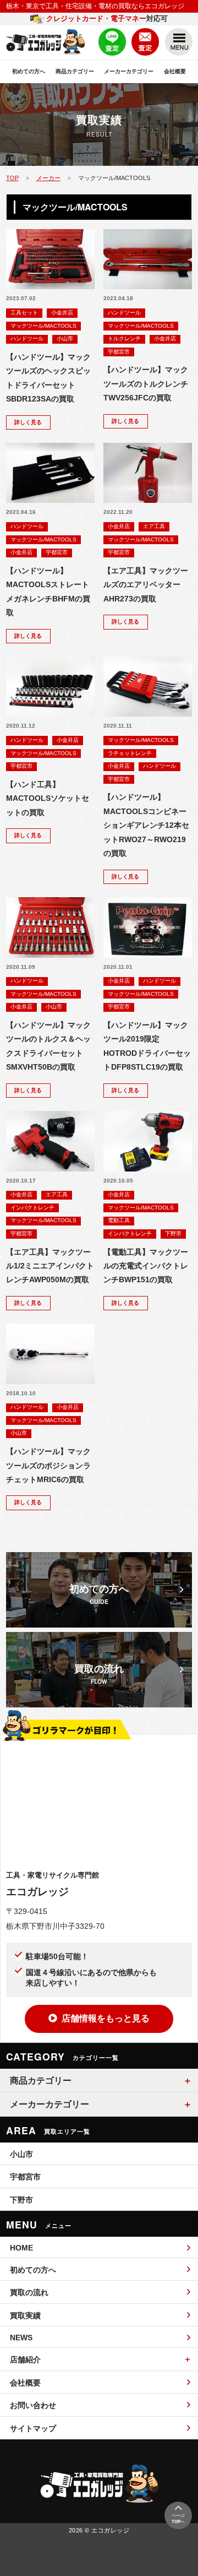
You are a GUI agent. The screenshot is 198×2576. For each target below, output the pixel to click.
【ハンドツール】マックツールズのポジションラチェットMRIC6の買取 (48, 1466)
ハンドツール (27, 338)
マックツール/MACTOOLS (43, 326)
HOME (21, 2248)
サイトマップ (33, 2428)
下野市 (173, 1233)
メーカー (48, 178)
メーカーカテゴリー (129, 71)
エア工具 (154, 526)
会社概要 (175, 71)
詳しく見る (28, 422)
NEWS (21, 2338)
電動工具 (119, 1220)
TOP (12, 178)
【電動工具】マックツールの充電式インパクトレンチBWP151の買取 (146, 1266)
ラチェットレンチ (130, 753)
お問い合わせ (33, 2405)
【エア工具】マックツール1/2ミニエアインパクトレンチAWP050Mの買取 (50, 1266)
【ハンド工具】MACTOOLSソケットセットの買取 (48, 799)
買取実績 (25, 2315)
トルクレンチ (124, 338)
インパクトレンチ (32, 1208)
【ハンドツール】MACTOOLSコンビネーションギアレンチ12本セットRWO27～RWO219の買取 (146, 825)
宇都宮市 (119, 352)
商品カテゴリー (75, 71)
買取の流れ (29, 2292)
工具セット (24, 313)
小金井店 (62, 313)
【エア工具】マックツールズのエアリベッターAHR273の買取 (146, 585)
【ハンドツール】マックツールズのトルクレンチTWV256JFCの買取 (146, 384)
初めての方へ (29, 71)
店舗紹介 (25, 2360)
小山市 (65, 338)
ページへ (178, 2519)
